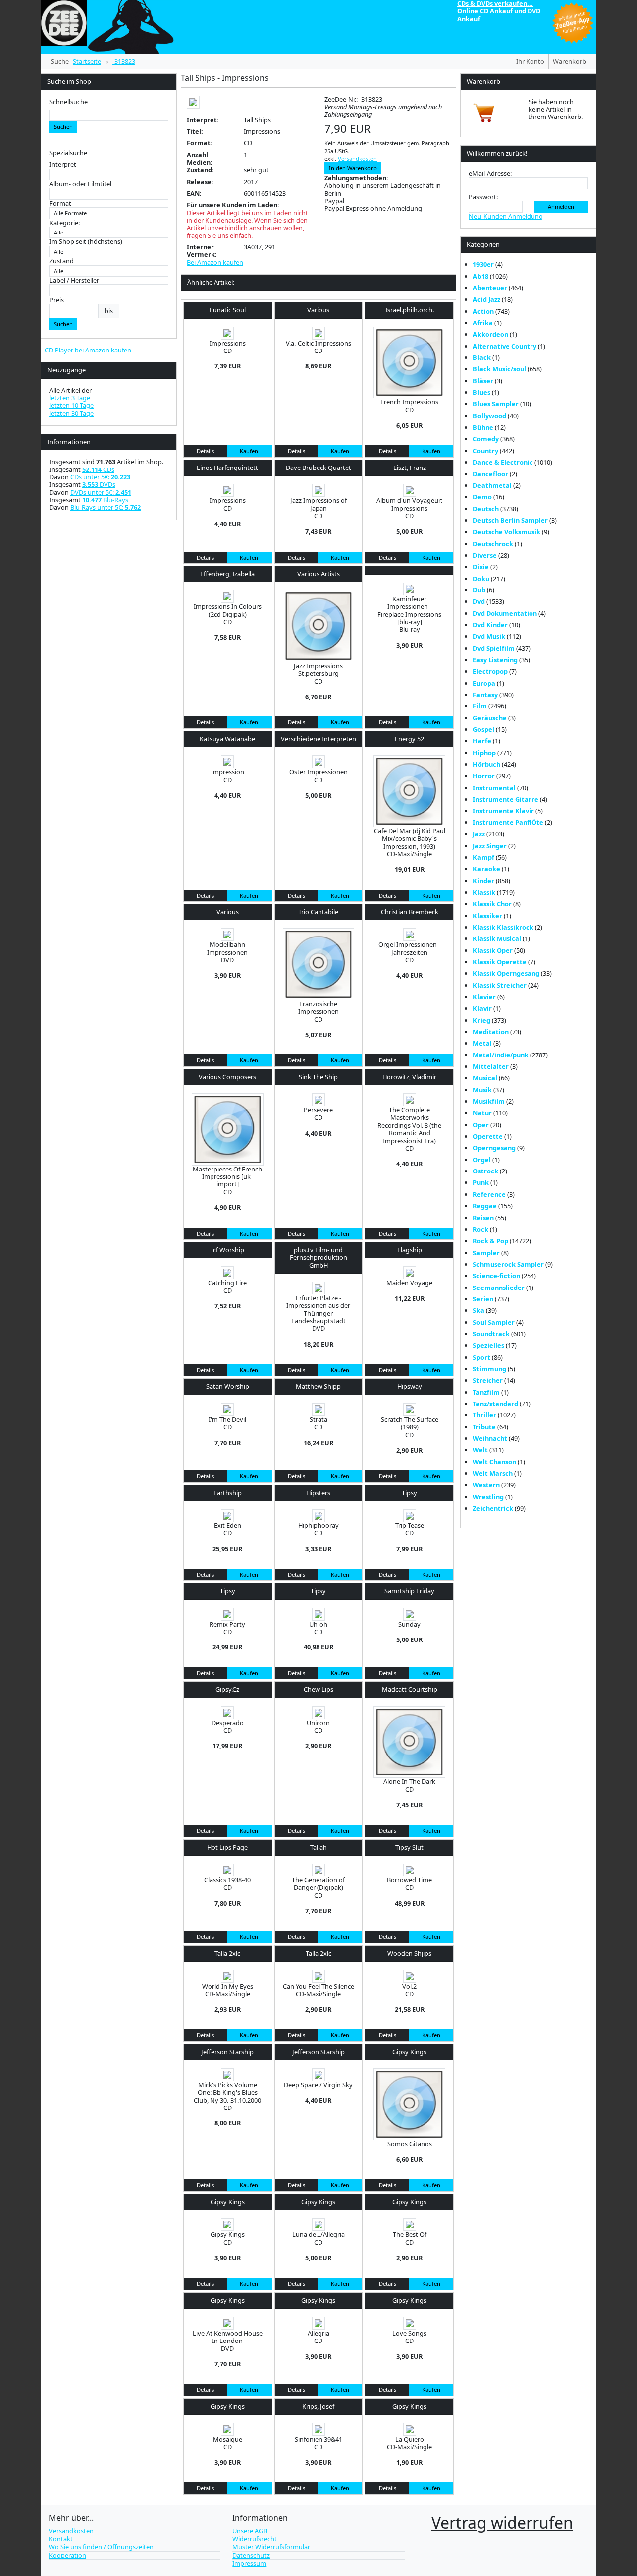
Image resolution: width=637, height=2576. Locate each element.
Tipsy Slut (409, 1847)
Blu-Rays (105, 500)
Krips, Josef (318, 2406)
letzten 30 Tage (71, 413)
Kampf (483, 857)
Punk (481, 1182)
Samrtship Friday (409, 1591)
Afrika (483, 323)
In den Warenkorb (353, 168)
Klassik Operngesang (506, 973)
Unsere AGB (250, 2531)
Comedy (486, 439)
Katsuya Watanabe (227, 739)
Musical (485, 1078)
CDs (98, 469)
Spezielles (488, 1345)
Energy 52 (409, 739)
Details (205, 451)
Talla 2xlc (227, 1953)
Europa (484, 683)
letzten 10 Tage (71, 405)
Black (482, 357)
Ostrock (485, 1171)
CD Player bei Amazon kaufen (88, 350)
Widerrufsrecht (255, 2539)
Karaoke (486, 869)
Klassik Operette (500, 962)
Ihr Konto (530, 61)
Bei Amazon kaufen (215, 263)
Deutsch (486, 509)
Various (318, 310)
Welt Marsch (493, 1473)
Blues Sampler (496, 404)
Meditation (491, 1032)
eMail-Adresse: (490, 174)
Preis (56, 300)
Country (485, 451)
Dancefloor (490, 474)
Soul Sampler (494, 1322)
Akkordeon (490, 334)
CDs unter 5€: (100, 477)
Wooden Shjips (409, 1953)
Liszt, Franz (410, 468)
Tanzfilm (486, 1392)
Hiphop (484, 753)
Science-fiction (496, 1276)
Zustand (61, 261)
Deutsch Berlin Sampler (510, 520)
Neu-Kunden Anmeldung (506, 216)
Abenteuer (490, 288)
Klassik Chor (492, 904)
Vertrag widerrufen (502, 2522)
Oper (481, 1125)
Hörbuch (486, 764)
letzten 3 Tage (70, 398)
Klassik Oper (493, 950)
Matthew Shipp (318, 1386)
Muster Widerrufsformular (271, 2547)
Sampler (486, 1253)
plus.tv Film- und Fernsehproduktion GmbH (318, 1257)
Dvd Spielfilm (494, 648)
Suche (60, 61)
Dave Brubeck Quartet (318, 468)
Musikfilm (489, 1101)
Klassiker (487, 916)
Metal (482, 1043)
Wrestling (488, 1497)
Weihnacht (490, 1438)
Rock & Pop (490, 1241)
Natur (482, 1113)
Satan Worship (228, 1386)
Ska (478, 1310)
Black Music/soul (499, 369)
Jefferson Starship (227, 2052)
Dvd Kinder (490, 625)
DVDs (99, 484)
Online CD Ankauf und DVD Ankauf (499, 15)
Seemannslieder (499, 1288)
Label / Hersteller (74, 281)
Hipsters (318, 1493)
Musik (482, 1090)
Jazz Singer (490, 846)
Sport (481, 1357)
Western (486, 1485)
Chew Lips (318, 1689)
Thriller (484, 1415)
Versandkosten (357, 159)
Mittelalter (491, 1066)
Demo (482, 497)
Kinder (483, 881)
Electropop (490, 671)
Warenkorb (570, 61)
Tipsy (409, 1493)
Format (60, 203)
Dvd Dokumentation (505, 613)
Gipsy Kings (409, 2052)
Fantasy (485, 695)
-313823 (124, 61)
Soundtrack (491, 1334)
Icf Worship (228, 1250)
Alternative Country (505, 346)
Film (480, 706)
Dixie (481, 567)
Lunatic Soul (228, 310)
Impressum (249, 2563)
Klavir (482, 1008)
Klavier (484, 997)
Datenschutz (251, 2555)
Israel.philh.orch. (410, 310)
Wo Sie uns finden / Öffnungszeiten (101, 2547)
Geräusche (490, 718)
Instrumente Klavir (503, 811)
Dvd (479, 601)
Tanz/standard (495, 1404)
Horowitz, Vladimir (409, 1077)
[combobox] (109, 115)
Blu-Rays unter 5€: (106, 507)
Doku (481, 579)
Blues (481, 392)
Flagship (410, 1250)
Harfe (482, 741)
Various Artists (318, 574)
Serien (483, 1299)
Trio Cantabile (318, 912)
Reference (489, 1194)
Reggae (485, 1206)
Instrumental (494, 788)
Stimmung (489, 1369)
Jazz (479, 834)
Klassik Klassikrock (503, 927)
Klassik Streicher (500, 985)
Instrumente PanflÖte (508, 822)
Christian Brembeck (410, 912)
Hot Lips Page (227, 1847)
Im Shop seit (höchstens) (86, 242)
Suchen (63, 127)
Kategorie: (64, 223)
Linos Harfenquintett (227, 468)
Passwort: (483, 197)
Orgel (482, 1160)
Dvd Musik (489, 636)
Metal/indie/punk (501, 1055)
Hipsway (410, 1386)
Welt (480, 1450)
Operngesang (494, 1148)
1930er (483, 264)
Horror (484, 776)
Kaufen (249, 451)
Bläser (483, 381)
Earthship (228, 1493)
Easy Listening (495, 660)
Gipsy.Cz (227, 1689)
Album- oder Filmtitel (80, 184)
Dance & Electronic (503, 462)
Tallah (318, 1847)
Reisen (483, 1218)
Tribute (484, 1427)
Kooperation (67, 2555)
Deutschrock (493, 544)
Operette (488, 1136)
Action (483, 311)
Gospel (483, 729)
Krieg (481, 1020)
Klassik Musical (497, 938)
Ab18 (480, 276)
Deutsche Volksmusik (507, 532)
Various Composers (227, 1077)
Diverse (485, 555)
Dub (479, 590)
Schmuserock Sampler (508, 1264)
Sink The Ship (318, 1077)
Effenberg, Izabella (227, 574)
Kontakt (61, 2539)
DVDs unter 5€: (101, 492)
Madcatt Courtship (410, 1689)
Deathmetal (492, 485)
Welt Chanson (494, 1462)
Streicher (488, 1380)
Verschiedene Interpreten (318, 739)
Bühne (483, 427)
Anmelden (561, 206)
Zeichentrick (493, 1508)
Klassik (484, 892)
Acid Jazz (486, 299)
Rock (480, 1229)
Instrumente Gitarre (506, 799)
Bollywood (489, 416)
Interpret (63, 165)
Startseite (87, 61)
